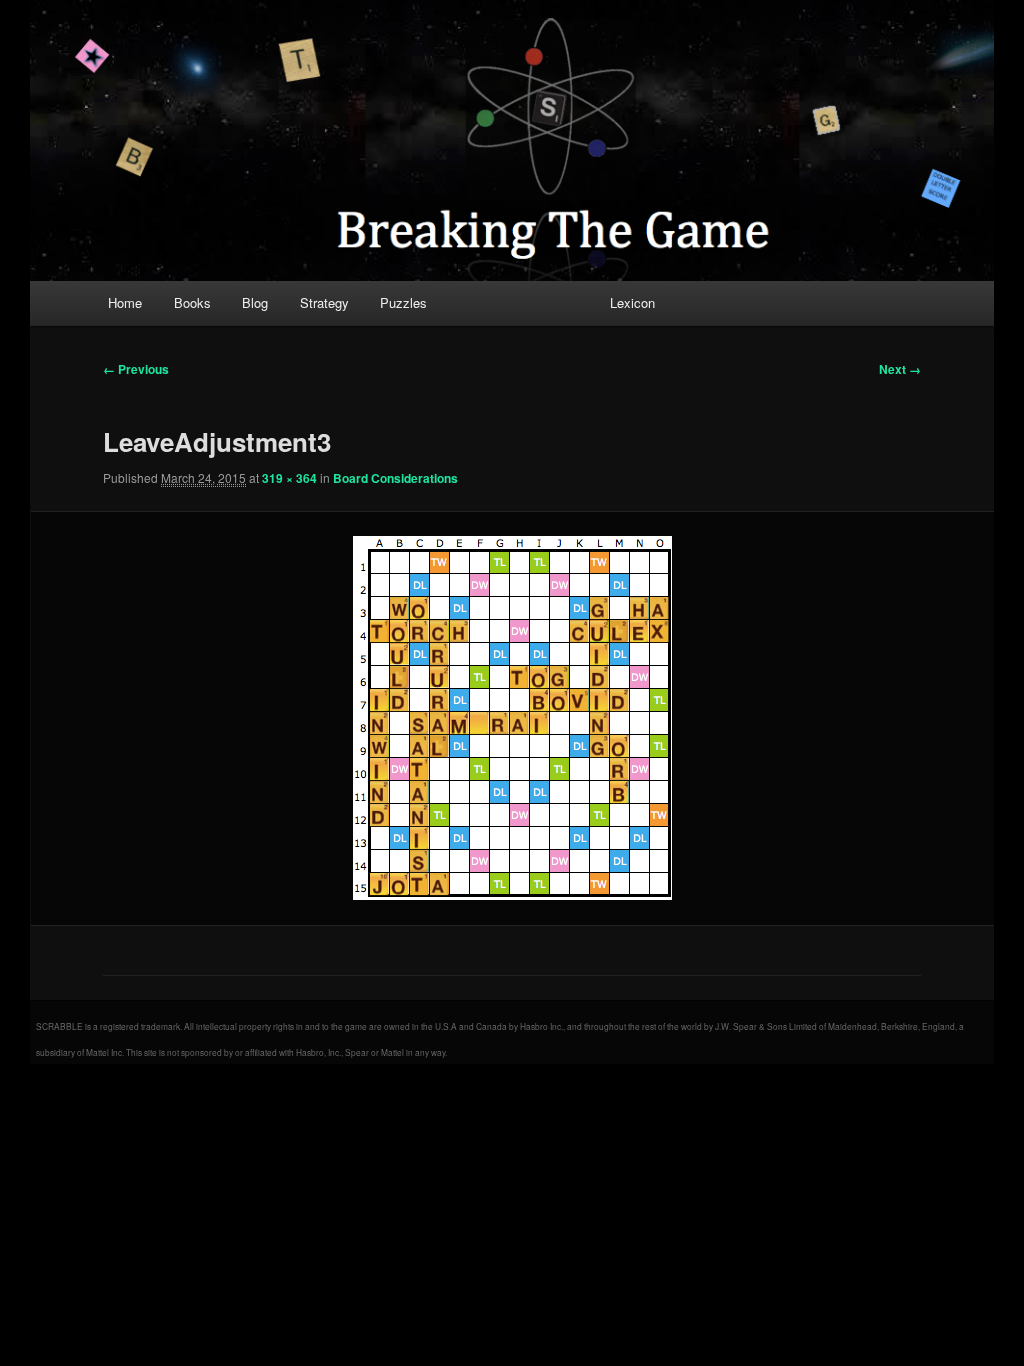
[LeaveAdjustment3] (512, 718)
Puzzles (403, 302)
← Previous (136, 369)
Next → (900, 369)
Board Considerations (395, 478)
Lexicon (632, 302)
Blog (255, 302)
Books (192, 302)
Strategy (324, 302)
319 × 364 (289, 478)
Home (125, 302)
